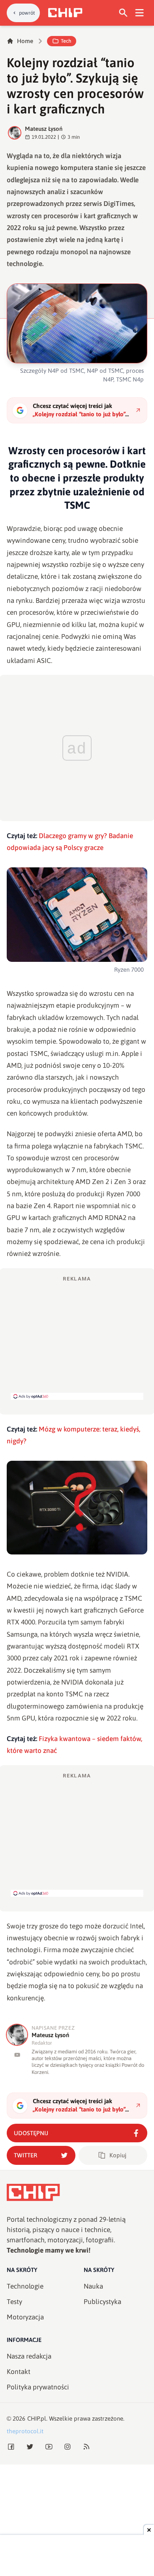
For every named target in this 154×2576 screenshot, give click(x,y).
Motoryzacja (25, 2317)
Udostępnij (31, 2133)
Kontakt (19, 2372)
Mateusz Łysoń (44, 129)
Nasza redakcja (29, 2356)
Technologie (25, 2286)
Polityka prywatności (38, 2387)
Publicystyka (102, 2302)
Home (25, 41)
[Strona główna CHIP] (65, 13)
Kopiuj (118, 2155)
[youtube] (17, 2055)
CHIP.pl (37, 2418)
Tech (66, 41)
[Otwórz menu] (140, 13)
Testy (14, 2302)
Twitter (25, 2155)
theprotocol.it (25, 2431)
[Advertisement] (77, 1337)
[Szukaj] (123, 13)
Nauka (93, 2286)
